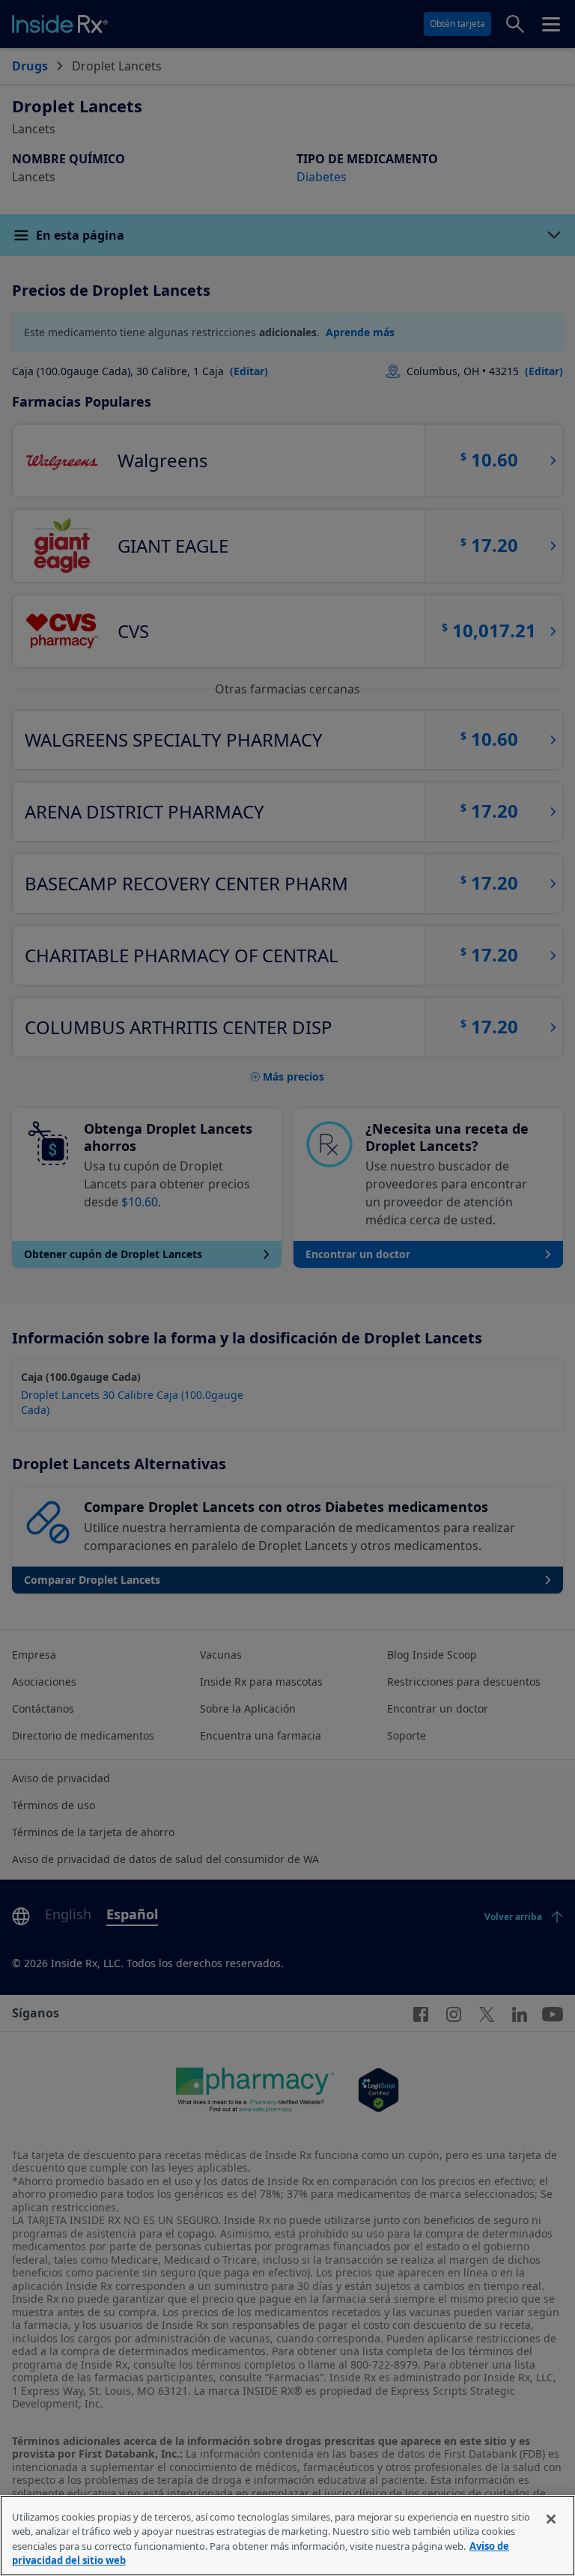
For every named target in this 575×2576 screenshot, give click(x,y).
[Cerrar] (551, 2519)
